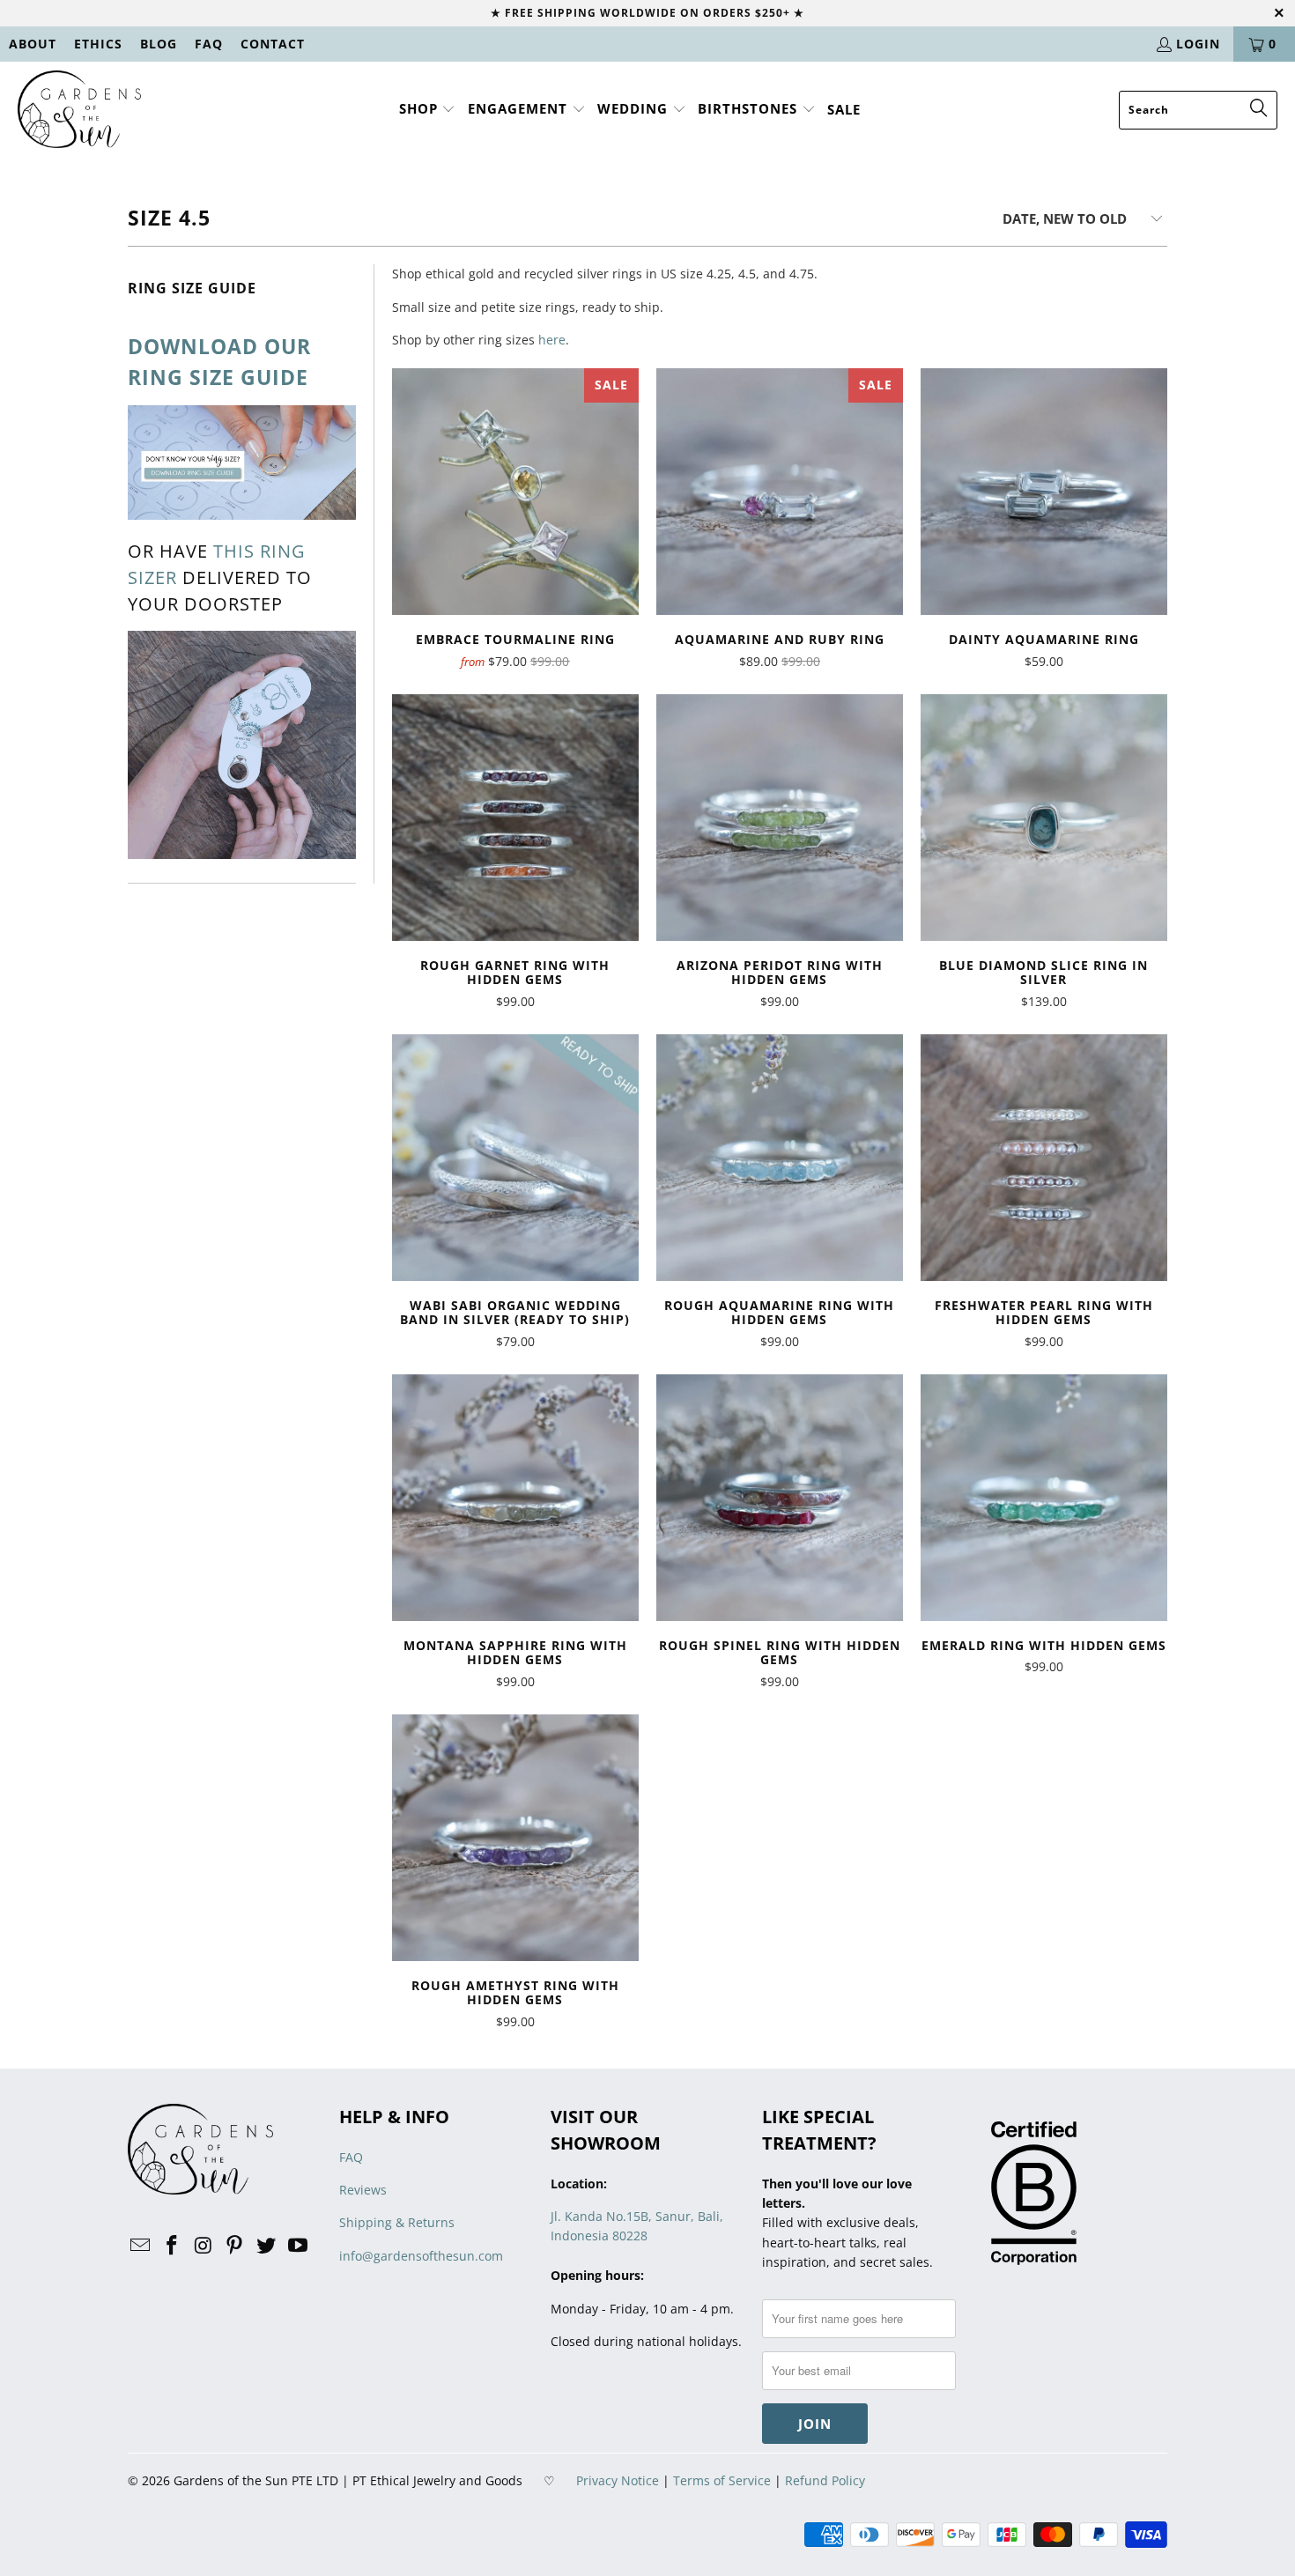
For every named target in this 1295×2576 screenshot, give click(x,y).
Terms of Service (722, 2480)
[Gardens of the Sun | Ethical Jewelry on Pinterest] (235, 2246)
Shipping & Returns (397, 2222)
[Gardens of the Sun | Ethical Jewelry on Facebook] (173, 2246)
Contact (273, 44)
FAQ (209, 44)
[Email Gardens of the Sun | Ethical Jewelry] (141, 2246)
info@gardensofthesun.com (421, 2256)
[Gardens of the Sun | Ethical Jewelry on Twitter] (267, 2246)
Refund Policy (825, 2480)
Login (1198, 44)
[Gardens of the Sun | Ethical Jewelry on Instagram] (203, 2246)
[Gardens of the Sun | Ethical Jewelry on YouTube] (298, 2246)
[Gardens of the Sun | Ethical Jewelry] (79, 110)
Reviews (363, 2190)
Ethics (98, 44)
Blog (159, 44)
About (33, 44)
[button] (428, 110)
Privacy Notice (618, 2480)
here (552, 340)
